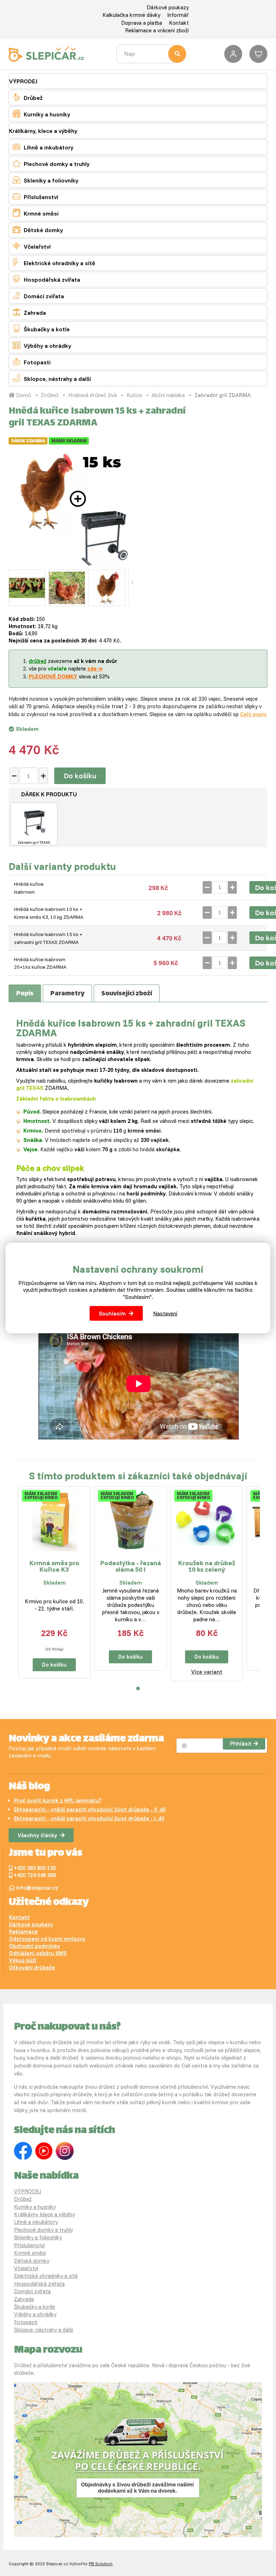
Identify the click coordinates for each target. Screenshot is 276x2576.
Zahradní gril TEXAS (34, 842)
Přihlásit (241, 1744)
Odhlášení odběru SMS (38, 1953)
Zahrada (29, 312)
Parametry (67, 994)
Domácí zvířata (38, 296)
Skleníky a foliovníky (45, 180)
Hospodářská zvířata (46, 279)
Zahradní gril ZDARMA (223, 395)
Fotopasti (32, 362)
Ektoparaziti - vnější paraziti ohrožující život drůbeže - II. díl (90, 1809)
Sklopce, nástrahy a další (52, 378)
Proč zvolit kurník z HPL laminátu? (58, 1800)
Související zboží (127, 994)
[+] (43, 776)
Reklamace (23, 1932)
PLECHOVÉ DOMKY (53, 676)
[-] (14, 776)
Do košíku (80, 776)
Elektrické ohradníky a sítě (54, 262)
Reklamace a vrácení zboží (157, 30)
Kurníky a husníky (41, 114)
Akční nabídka (168, 395)
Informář (178, 15)
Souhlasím (112, 1314)
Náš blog (29, 1787)
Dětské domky (38, 229)
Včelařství (32, 246)
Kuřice (134, 395)
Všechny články (37, 1835)
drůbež (38, 661)
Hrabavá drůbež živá (93, 395)
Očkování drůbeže (32, 1967)
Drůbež (27, 97)
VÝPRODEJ (23, 81)
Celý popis (253, 714)
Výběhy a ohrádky (42, 345)
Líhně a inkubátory (43, 147)
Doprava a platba (142, 23)
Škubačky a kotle (41, 329)
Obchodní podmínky (34, 1946)
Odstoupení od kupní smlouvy (47, 1939)
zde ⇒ (95, 669)
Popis (25, 994)
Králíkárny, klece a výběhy (43, 131)
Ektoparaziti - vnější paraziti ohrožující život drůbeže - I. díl (89, 1818)
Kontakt (179, 23)
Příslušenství (35, 196)
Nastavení (165, 1314)
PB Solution (101, 2564)
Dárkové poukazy (168, 7)
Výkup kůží (23, 1960)
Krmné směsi (36, 213)
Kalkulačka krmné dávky (131, 15)
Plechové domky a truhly (51, 163)
